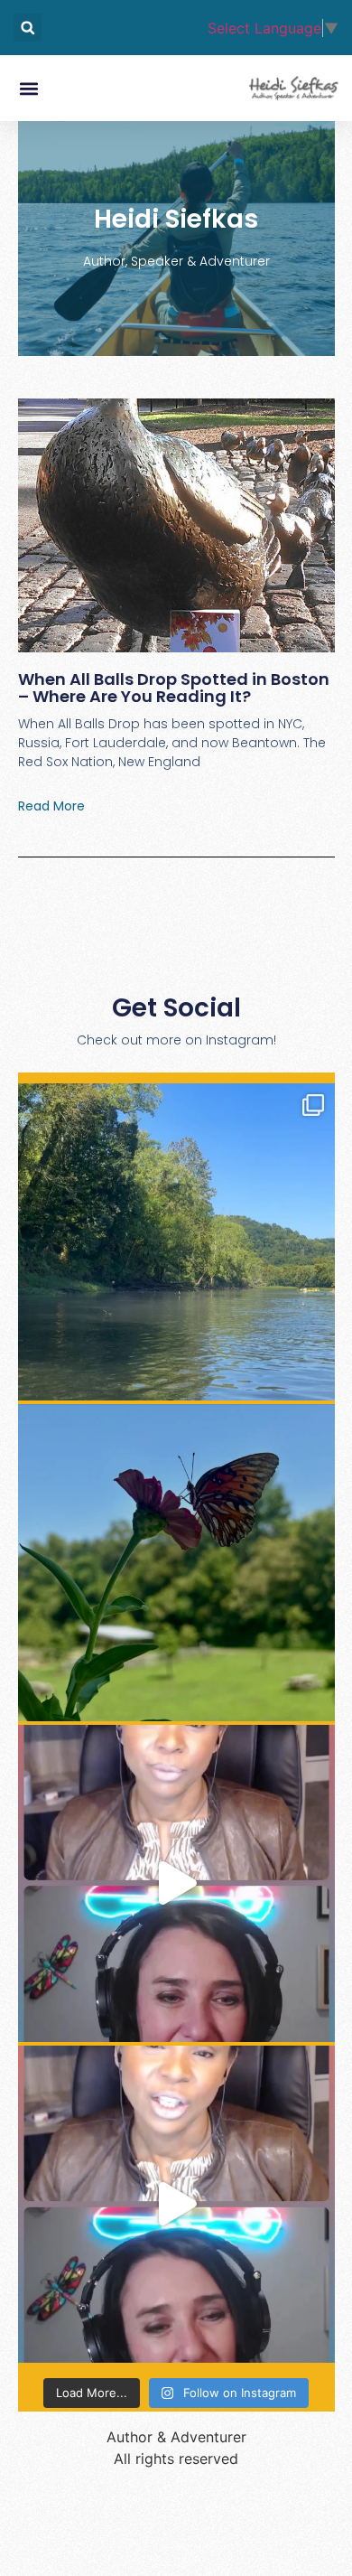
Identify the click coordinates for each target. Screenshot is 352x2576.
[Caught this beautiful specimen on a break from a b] (176, 1563)
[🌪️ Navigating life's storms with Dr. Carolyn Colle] (176, 2204)
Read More (51, 806)
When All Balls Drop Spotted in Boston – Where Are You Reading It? (174, 688)
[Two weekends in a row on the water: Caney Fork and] (176, 1242)
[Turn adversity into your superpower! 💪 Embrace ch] (176, 1883)
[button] (28, 28)
